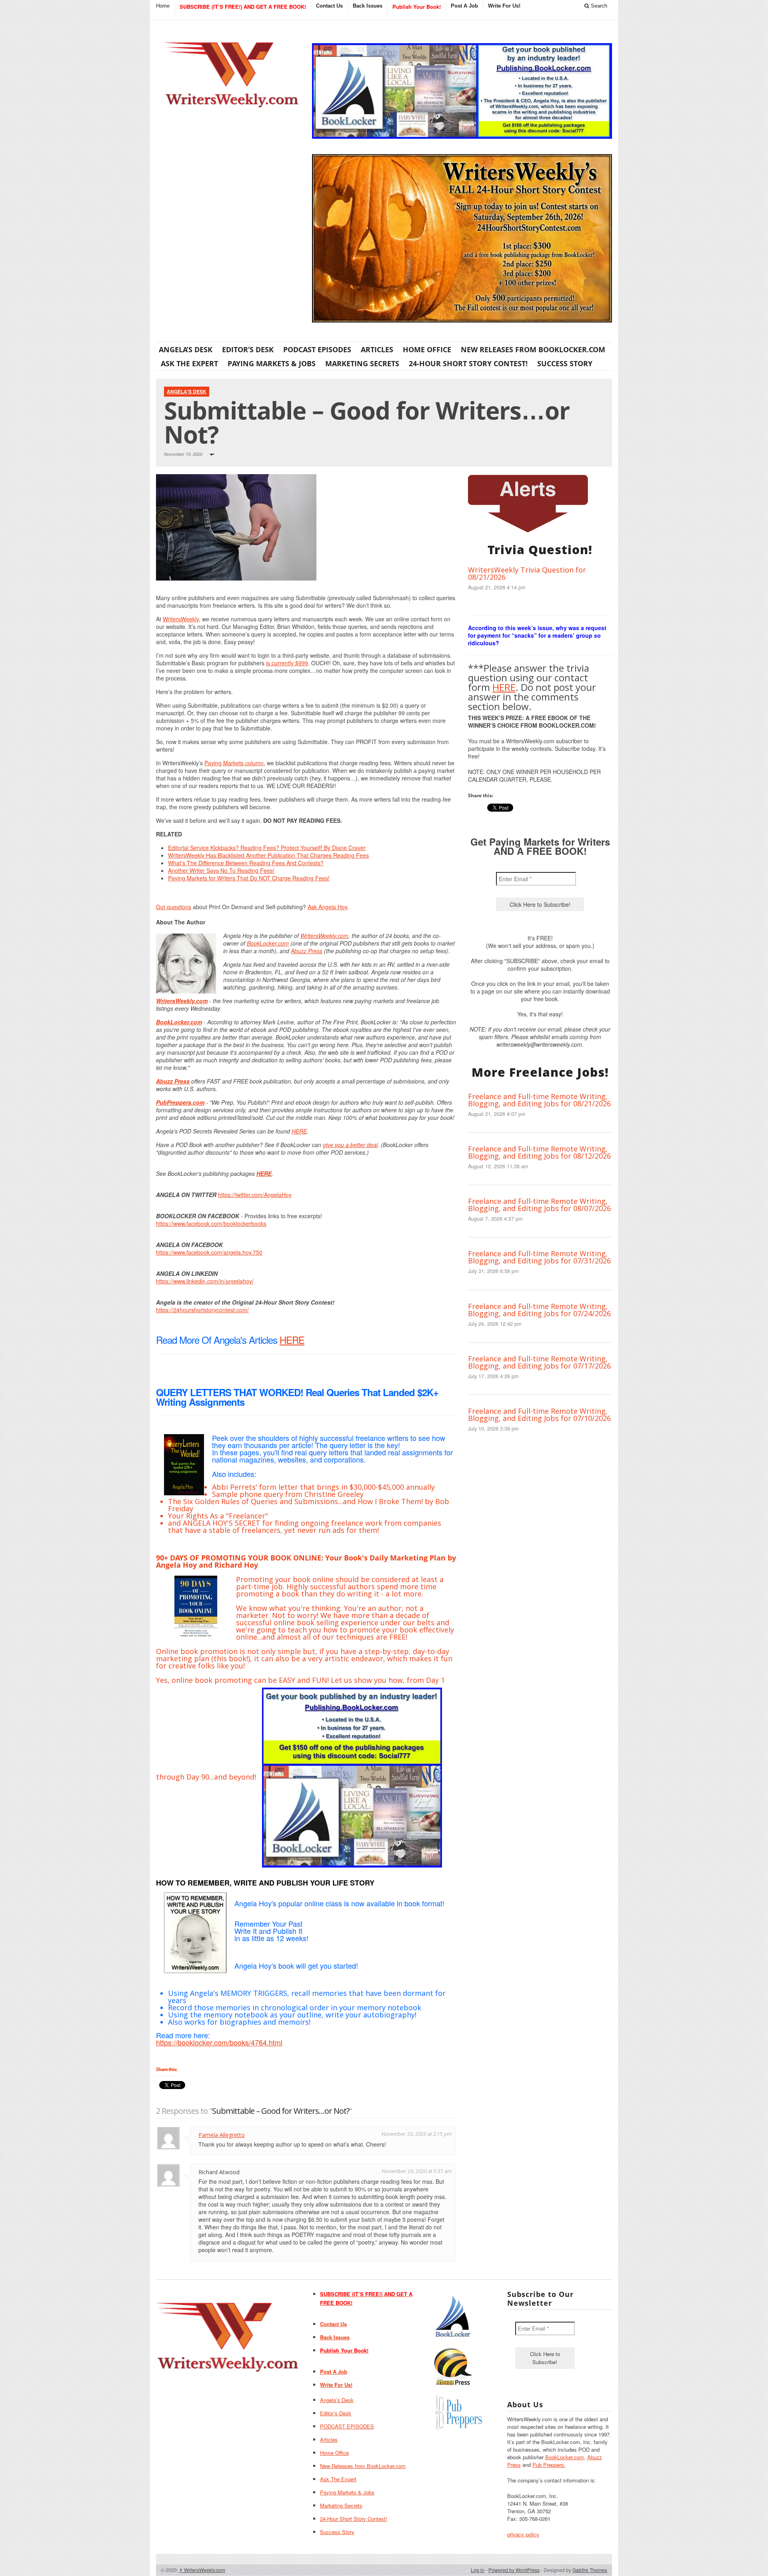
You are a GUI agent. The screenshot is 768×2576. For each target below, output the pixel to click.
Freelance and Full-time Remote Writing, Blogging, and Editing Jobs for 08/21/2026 (539, 1100)
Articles (377, 349)
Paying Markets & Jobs (272, 363)
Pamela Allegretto (222, 2135)
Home (163, 6)
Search (598, 6)
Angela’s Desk (186, 349)
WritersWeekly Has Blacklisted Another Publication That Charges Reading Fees (268, 855)
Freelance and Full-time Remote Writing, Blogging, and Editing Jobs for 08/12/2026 (539, 1152)
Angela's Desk (187, 391)
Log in (478, 2570)
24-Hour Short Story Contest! (468, 363)
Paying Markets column (234, 763)
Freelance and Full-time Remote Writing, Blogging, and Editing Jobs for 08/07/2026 (539, 1205)
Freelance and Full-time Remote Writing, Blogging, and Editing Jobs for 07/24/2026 (539, 1310)
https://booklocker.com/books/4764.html (219, 2042)
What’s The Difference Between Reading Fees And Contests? (246, 863)
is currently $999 (287, 663)
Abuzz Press (307, 951)
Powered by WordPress (514, 2570)
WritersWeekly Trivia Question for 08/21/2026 (527, 573)
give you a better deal (350, 1145)
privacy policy (523, 2534)
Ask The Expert (189, 363)
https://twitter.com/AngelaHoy (255, 1195)
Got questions (174, 907)
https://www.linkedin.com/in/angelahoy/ (205, 1281)
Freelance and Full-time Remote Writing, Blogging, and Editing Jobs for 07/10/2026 (539, 1415)
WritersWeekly (181, 619)
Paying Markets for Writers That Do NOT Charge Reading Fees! (249, 878)
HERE (299, 1131)
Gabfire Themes (590, 2570)
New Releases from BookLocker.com (533, 349)
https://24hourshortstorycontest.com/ (202, 1310)
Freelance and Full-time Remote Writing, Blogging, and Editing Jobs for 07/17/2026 (539, 1362)
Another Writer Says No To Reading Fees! (221, 870)
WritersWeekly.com (324, 936)
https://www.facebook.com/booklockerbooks (211, 1223)
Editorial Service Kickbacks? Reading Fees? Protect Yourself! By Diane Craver (267, 848)
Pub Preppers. (549, 2465)
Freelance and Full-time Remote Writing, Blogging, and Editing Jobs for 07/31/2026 (539, 1257)
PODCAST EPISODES (317, 349)
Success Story (565, 363)
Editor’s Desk (248, 349)
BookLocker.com (268, 943)
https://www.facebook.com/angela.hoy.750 (209, 1252)
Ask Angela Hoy (327, 907)
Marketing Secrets (362, 363)
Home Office (427, 349)
